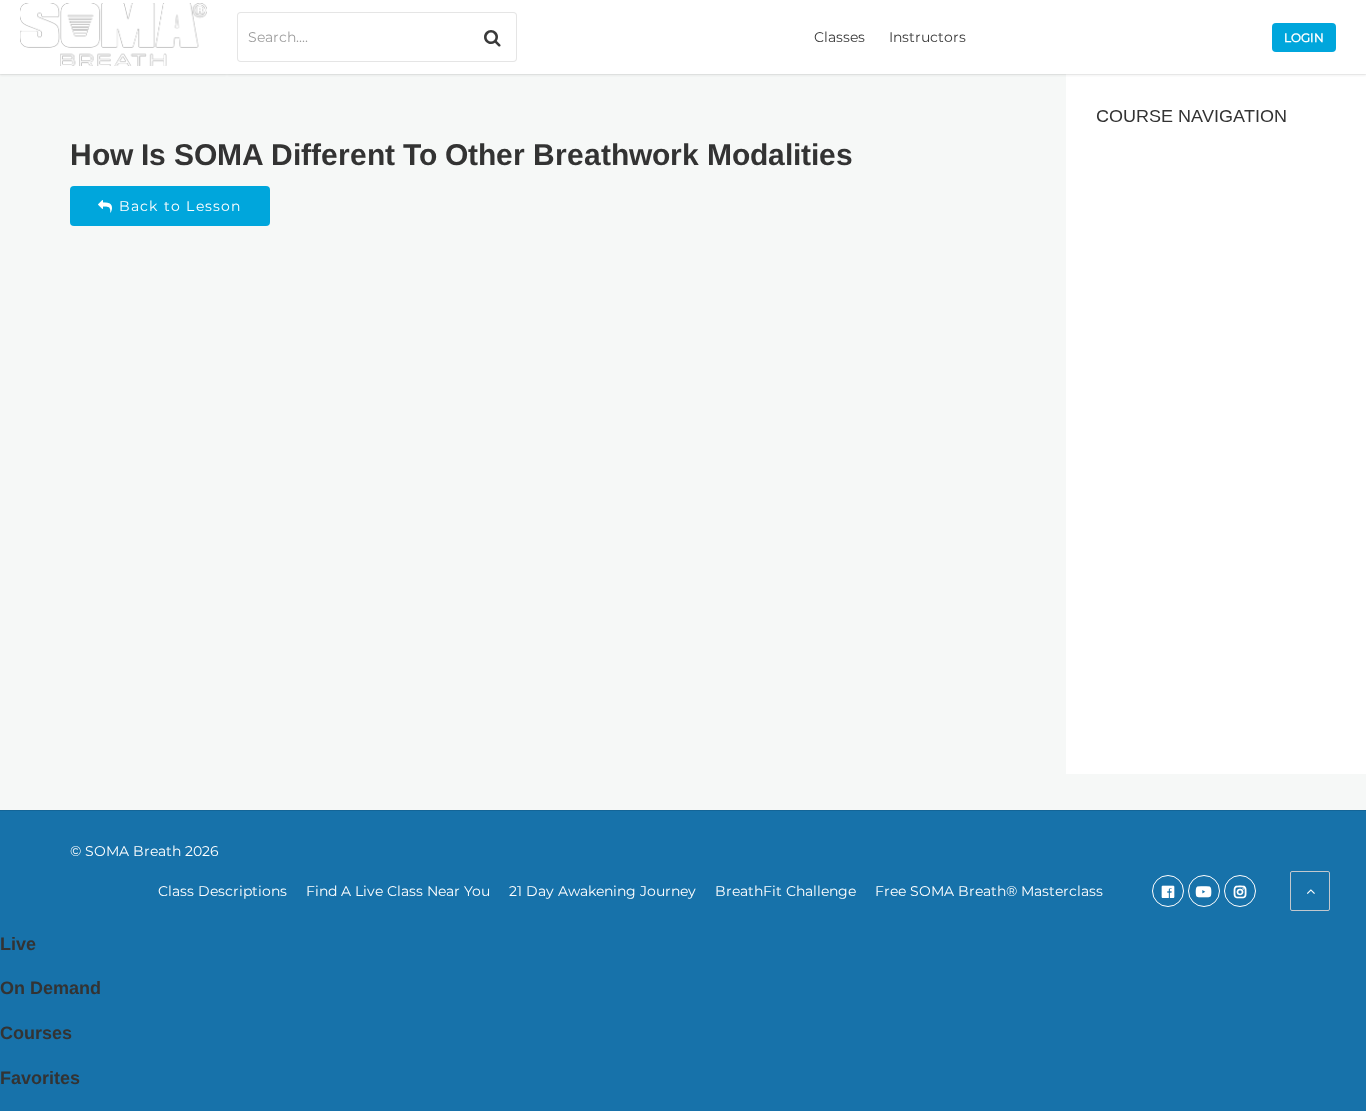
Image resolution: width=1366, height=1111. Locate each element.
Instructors (927, 37)
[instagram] (1240, 891)
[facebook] (1168, 891)
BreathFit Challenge (785, 891)
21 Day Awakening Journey (602, 891)
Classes (839, 37)
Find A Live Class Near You (398, 891)
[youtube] (1204, 891)
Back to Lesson (178, 206)
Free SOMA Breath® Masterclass (989, 891)
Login (1304, 37)
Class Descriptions (222, 891)
